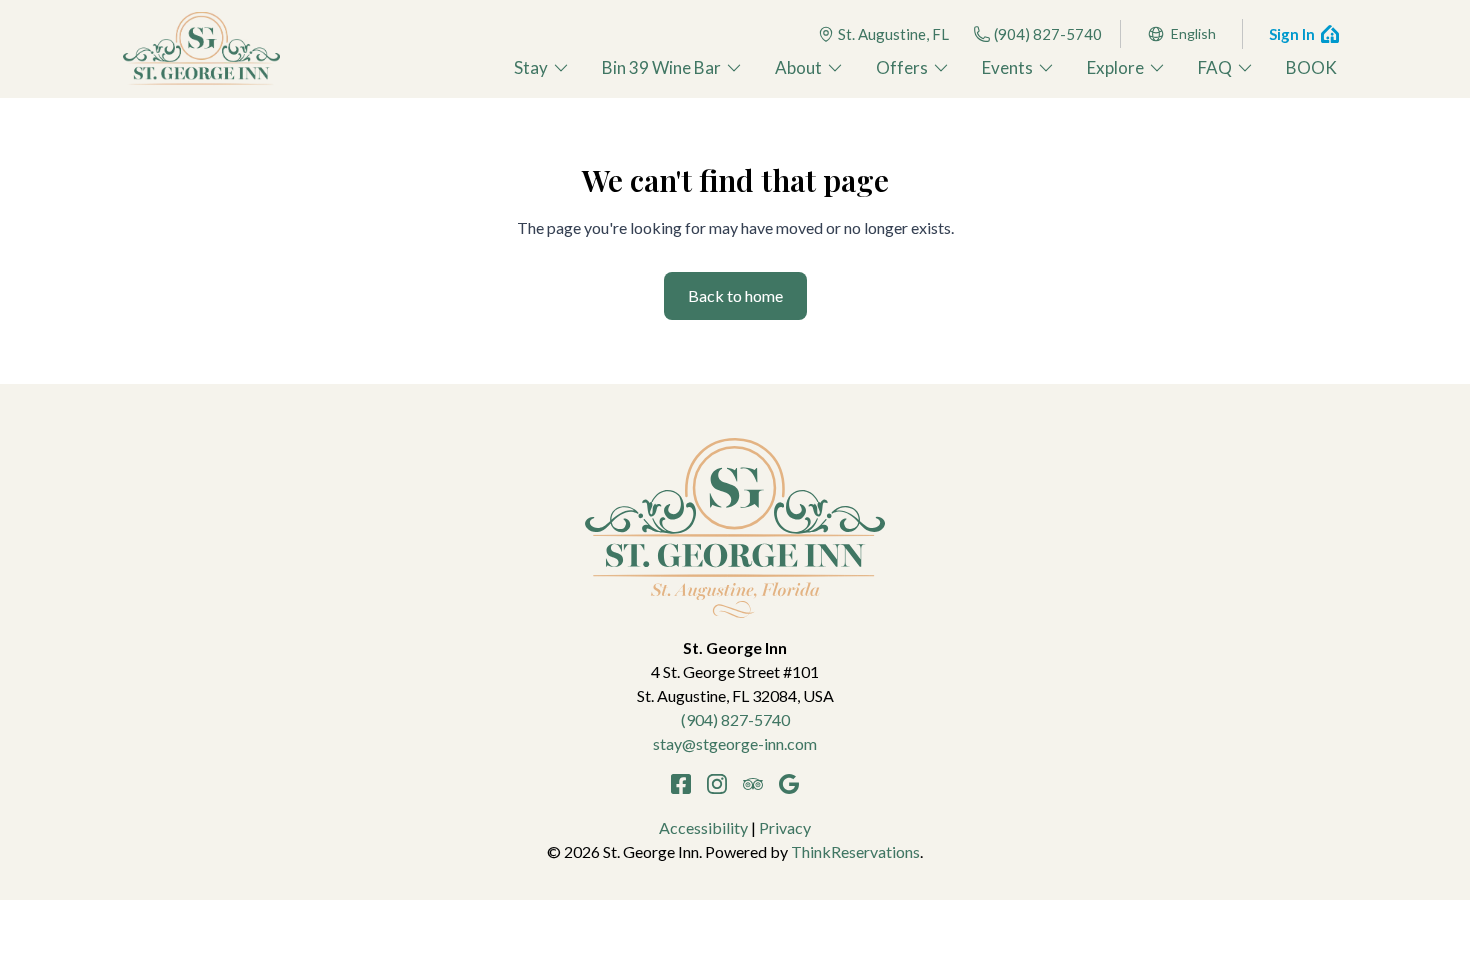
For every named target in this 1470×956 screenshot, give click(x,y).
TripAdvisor (753, 784)
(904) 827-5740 (1048, 34)
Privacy (785, 827)
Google (789, 784)
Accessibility (703, 827)
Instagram (717, 784)
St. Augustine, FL (893, 34)
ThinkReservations (855, 851)
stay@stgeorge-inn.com (735, 743)
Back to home (735, 295)
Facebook (681, 784)
